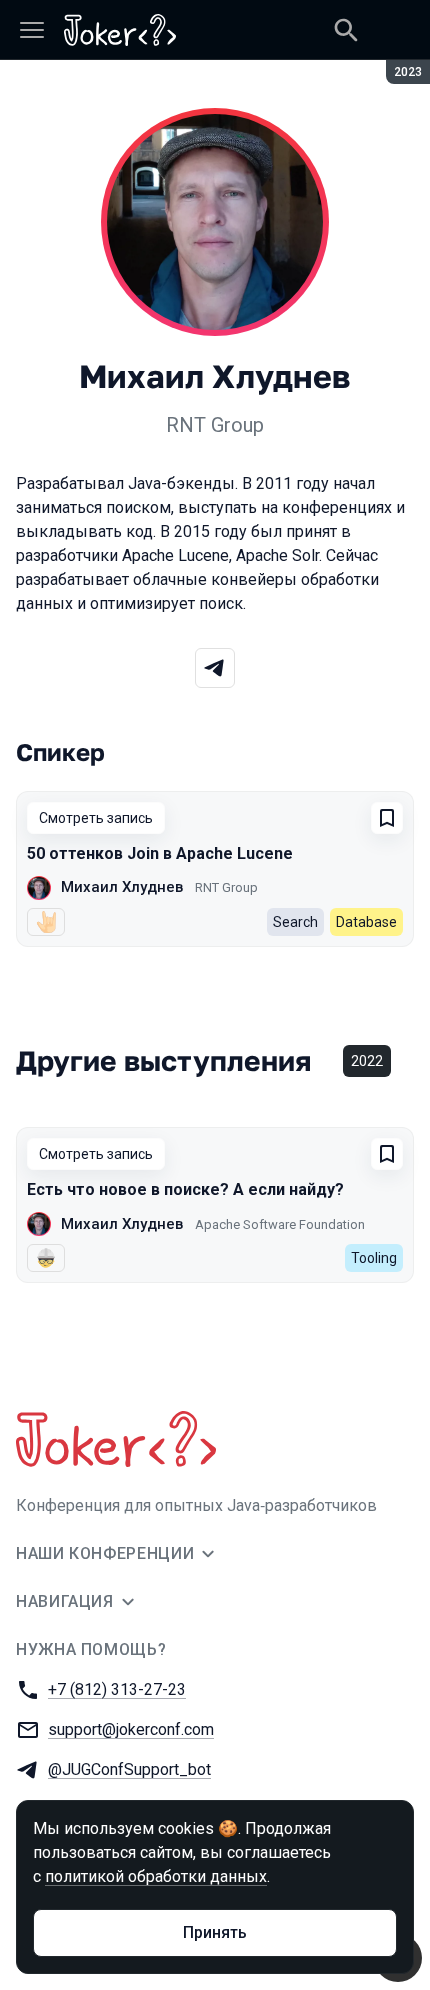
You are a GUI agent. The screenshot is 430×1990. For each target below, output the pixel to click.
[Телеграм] (215, 668)
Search (295, 922)
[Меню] (32, 30)
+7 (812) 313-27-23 (117, 1689)
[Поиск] (346, 30)
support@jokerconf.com (131, 1729)
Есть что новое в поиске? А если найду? (185, 1189)
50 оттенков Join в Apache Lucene (160, 853)
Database (366, 922)
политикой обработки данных (156, 1876)
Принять (215, 1932)
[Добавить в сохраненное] (387, 818)
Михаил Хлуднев (122, 887)
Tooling (374, 1258)
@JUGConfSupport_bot (129, 1769)
